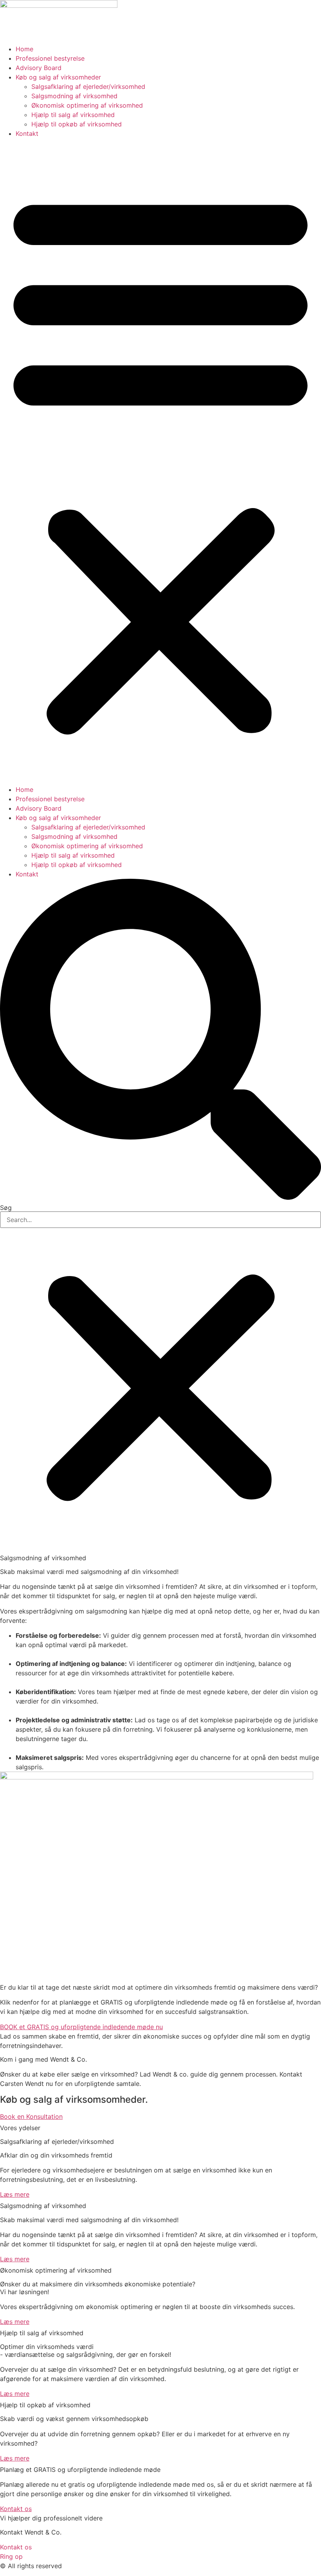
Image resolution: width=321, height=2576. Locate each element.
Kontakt (27, 133)
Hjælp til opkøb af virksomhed (77, 124)
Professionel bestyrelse (50, 58)
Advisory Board (39, 68)
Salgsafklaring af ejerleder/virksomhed (88, 87)
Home (24, 49)
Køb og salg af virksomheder (58, 77)
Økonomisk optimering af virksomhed (87, 105)
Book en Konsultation (31, 2116)
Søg (6, 1208)
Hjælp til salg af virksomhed (73, 115)
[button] (160, 461)
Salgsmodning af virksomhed (74, 96)
